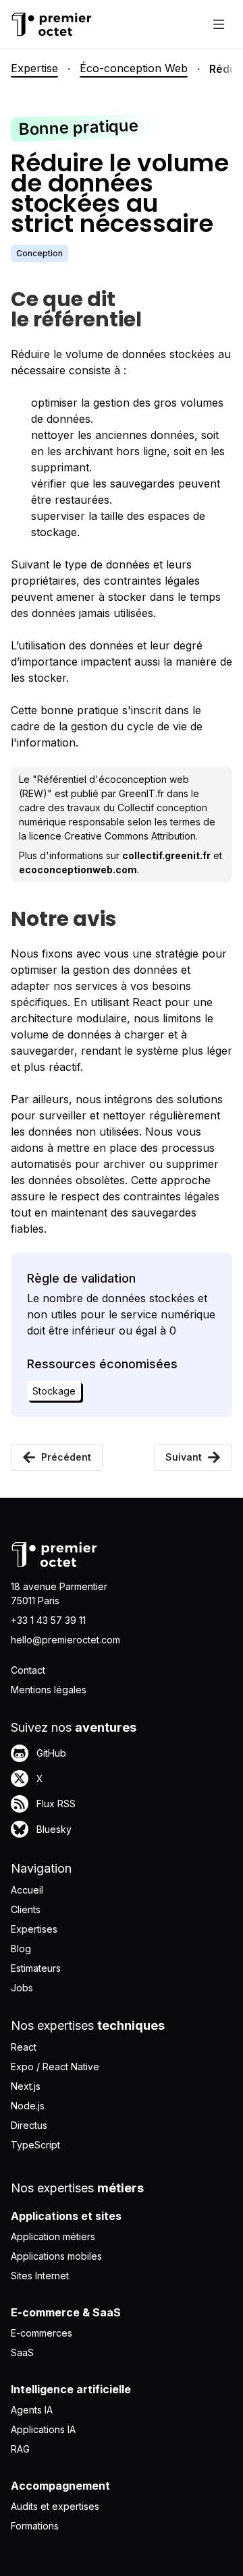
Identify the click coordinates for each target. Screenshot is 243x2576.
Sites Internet (40, 2276)
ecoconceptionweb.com (78, 870)
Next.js (26, 2086)
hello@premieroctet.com (65, 1640)
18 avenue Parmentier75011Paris (59, 1593)
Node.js (28, 2106)
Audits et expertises (55, 2506)
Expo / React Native (55, 2067)
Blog (21, 1949)
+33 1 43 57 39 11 (48, 1620)
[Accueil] (51, 24)
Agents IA (32, 2410)
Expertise (34, 68)
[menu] (219, 24)
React (24, 2047)
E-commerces (42, 2333)
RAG (20, 2449)
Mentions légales (49, 1690)
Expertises (34, 1929)
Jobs (22, 1988)
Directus (29, 2125)
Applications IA (43, 2429)
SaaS (22, 2352)
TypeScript (35, 2145)
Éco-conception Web (134, 68)
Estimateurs (36, 1968)
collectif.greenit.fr (166, 855)
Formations (35, 2526)
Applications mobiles (56, 2256)
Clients (26, 1909)
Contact (28, 1670)
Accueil (27, 1890)
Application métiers (53, 2236)
